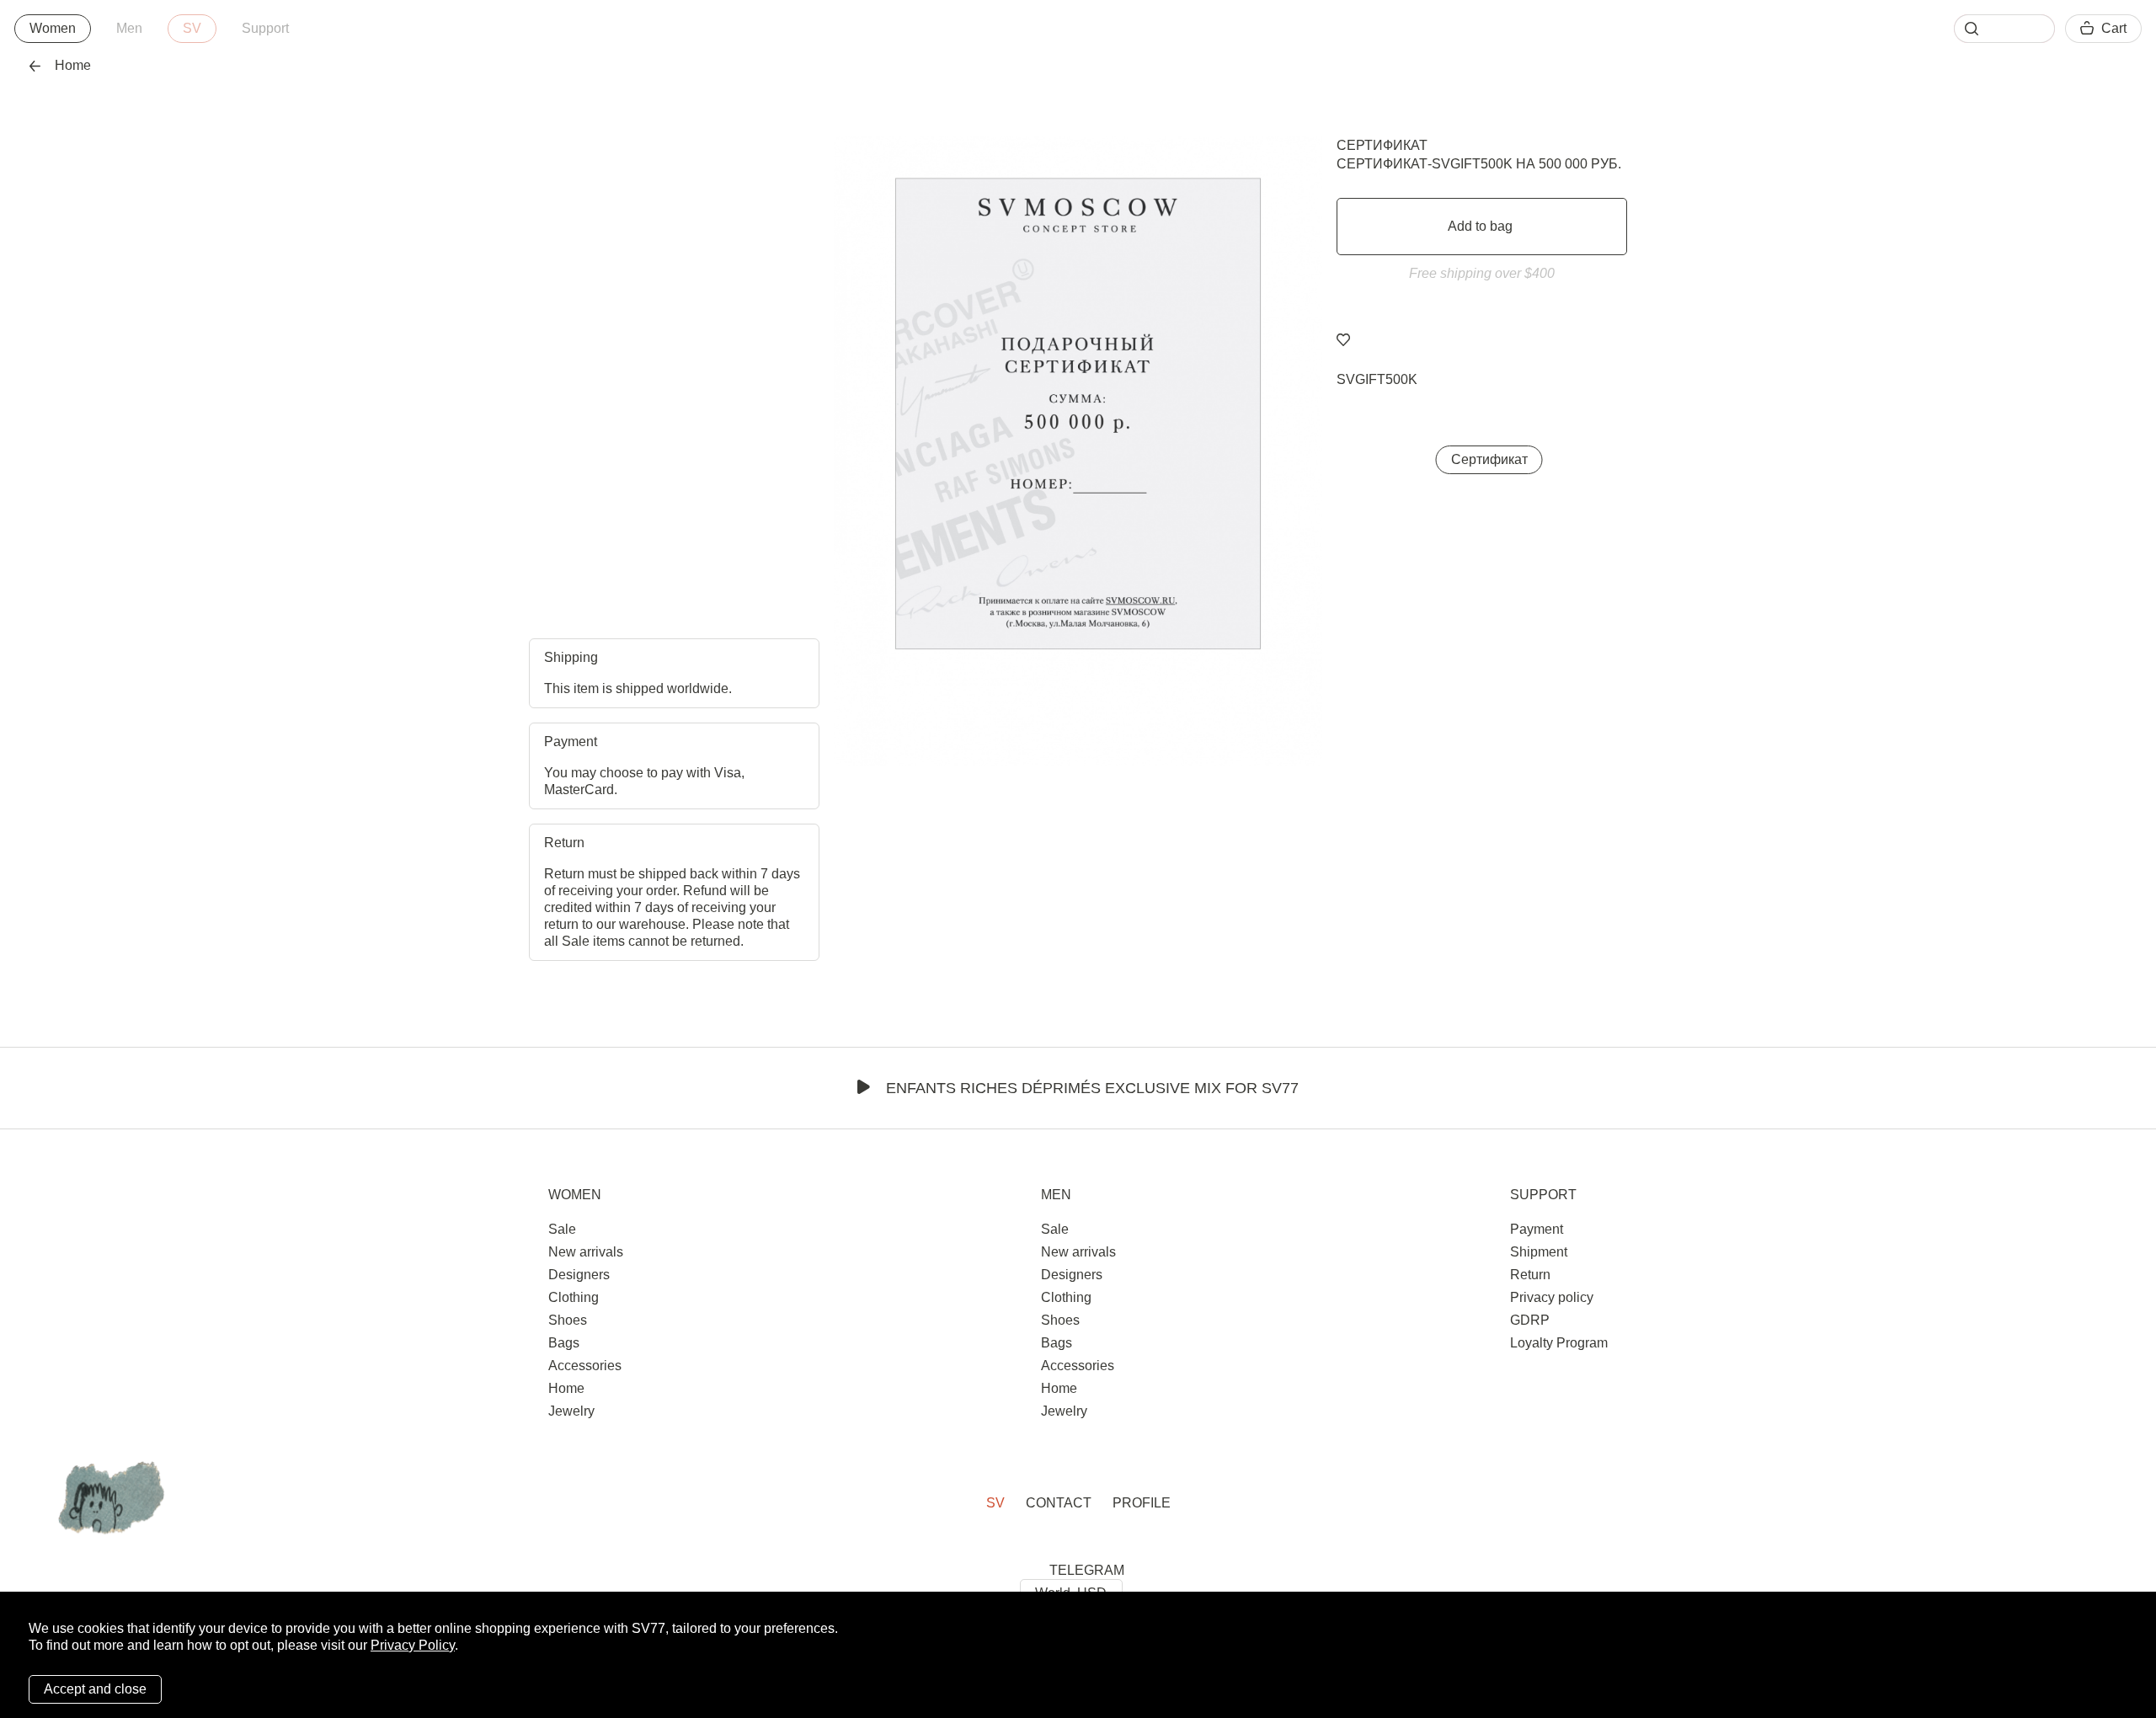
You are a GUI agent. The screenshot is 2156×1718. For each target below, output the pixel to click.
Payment (1537, 1229)
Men (129, 28)
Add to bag (1482, 226)
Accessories (585, 1366)
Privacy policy (1552, 1297)
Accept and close (95, 1689)
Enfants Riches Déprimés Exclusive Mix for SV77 (1092, 1088)
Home (73, 65)
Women (53, 28)
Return (1530, 1275)
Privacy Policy (413, 1645)
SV (192, 28)
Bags (564, 1343)
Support (265, 28)
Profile (1142, 1503)
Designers (579, 1275)
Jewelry (571, 1411)
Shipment (1539, 1252)
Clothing (574, 1297)
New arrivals (586, 1252)
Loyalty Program (1559, 1343)
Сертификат (1382, 145)
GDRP (1530, 1320)
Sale (562, 1229)
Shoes (568, 1320)
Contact (1059, 1503)
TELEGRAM (1087, 1570)
